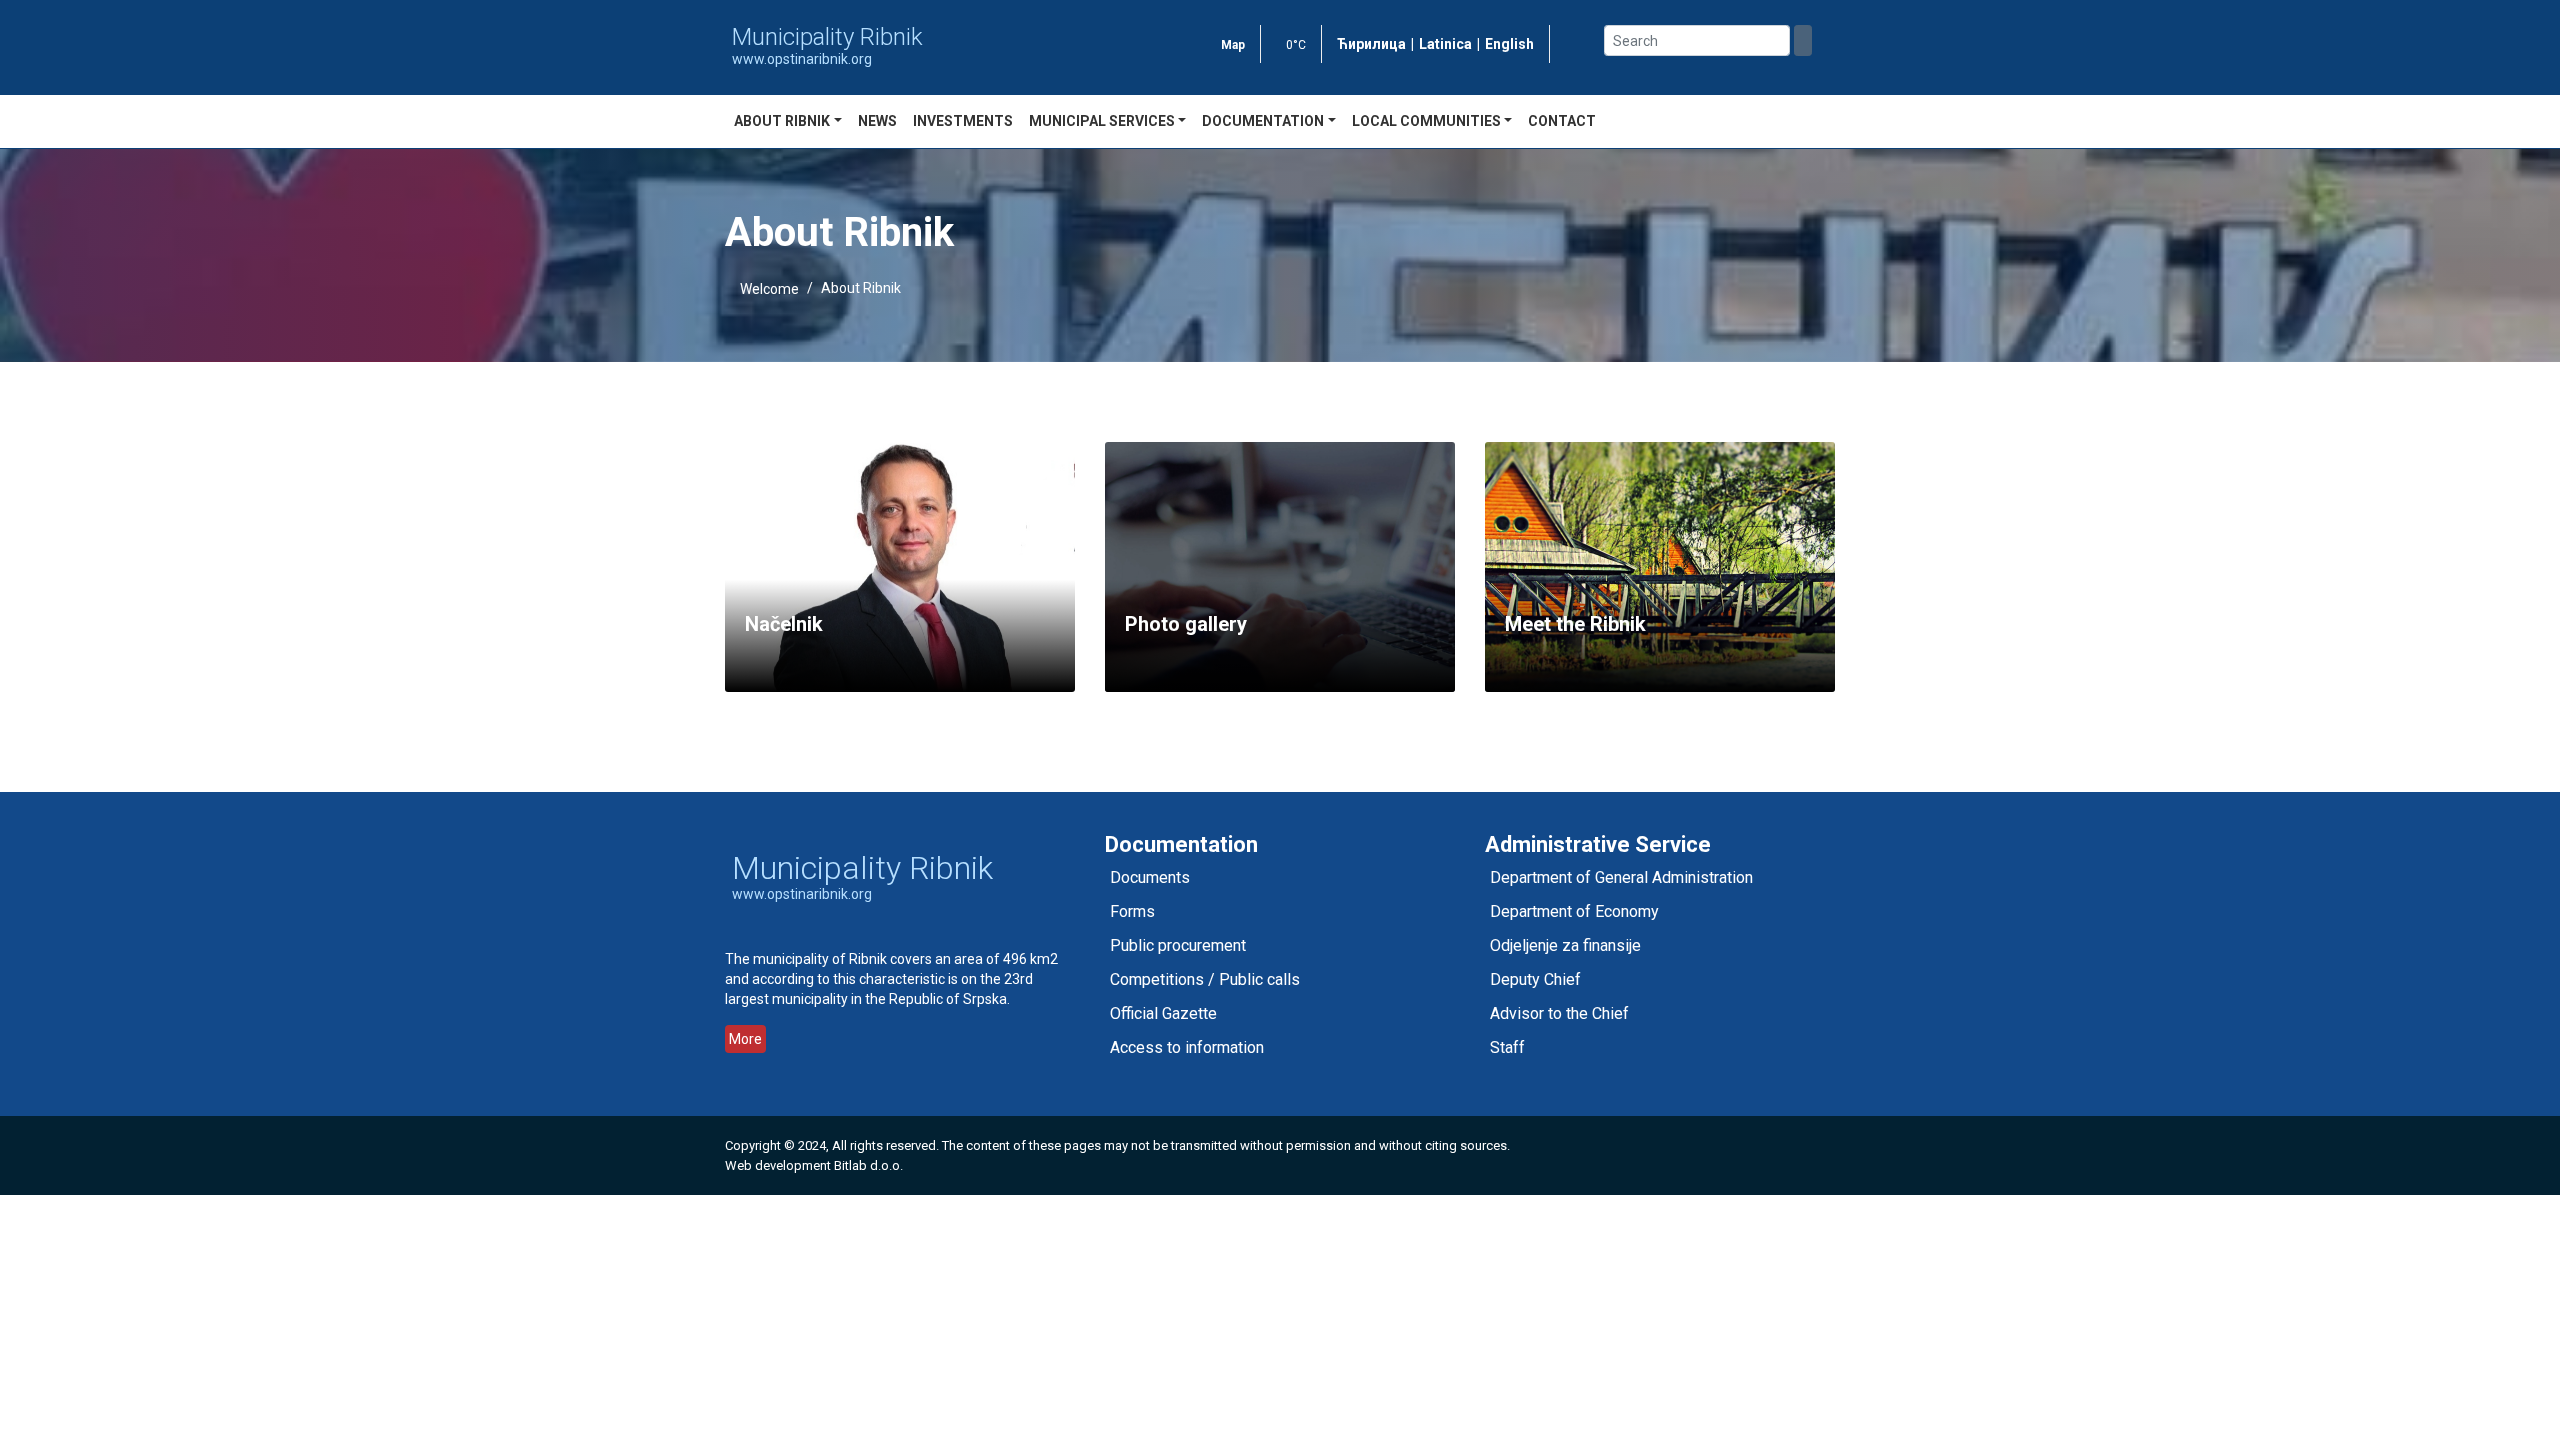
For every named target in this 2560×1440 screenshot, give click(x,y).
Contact (1562, 121)
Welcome (769, 289)
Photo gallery (1186, 624)
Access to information (1187, 1047)
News (877, 121)
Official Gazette (1163, 1013)
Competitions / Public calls (1205, 979)
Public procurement (1178, 945)
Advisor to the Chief (1559, 1013)
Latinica (1445, 44)
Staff (1507, 1047)
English (1509, 44)
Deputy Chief (1535, 979)
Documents (1150, 877)
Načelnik (784, 624)
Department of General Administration (1621, 877)
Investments (963, 121)
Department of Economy (1574, 911)
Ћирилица (1371, 44)
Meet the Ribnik (1575, 624)
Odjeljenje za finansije (1565, 945)
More (745, 1039)
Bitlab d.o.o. (868, 1165)
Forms (1132, 911)
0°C (1296, 45)
